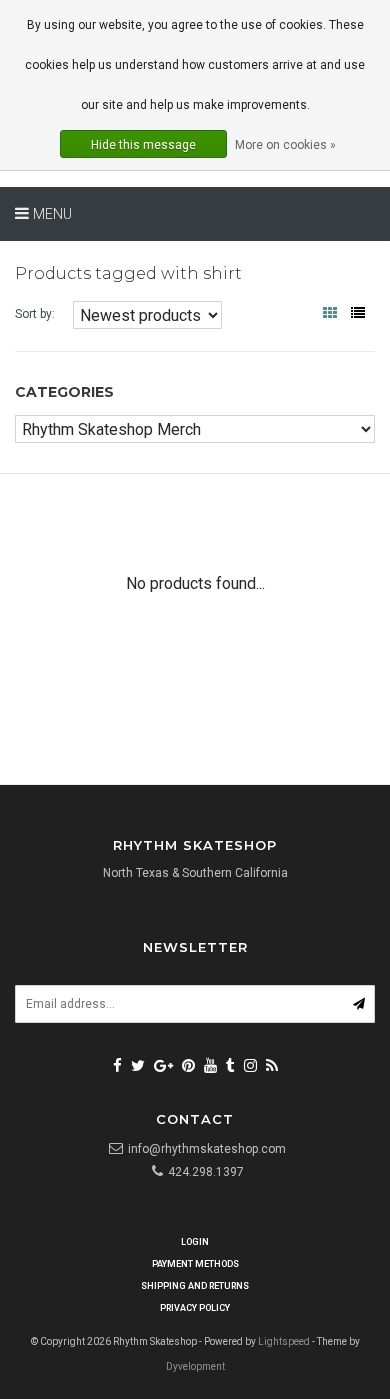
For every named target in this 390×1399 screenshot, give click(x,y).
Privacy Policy (195, 1308)
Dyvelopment (195, 1366)
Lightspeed (284, 1341)
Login (195, 1242)
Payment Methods (195, 1264)
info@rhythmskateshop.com (207, 1149)
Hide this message (143, 145)
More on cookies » (285, 145)
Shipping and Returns (195, 1286)
